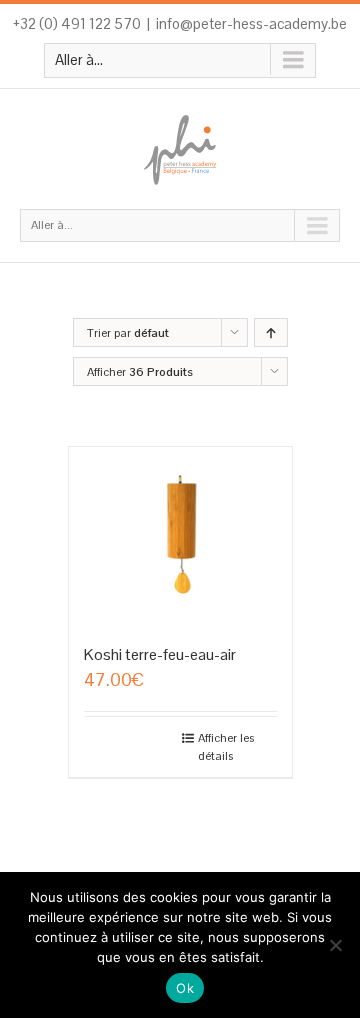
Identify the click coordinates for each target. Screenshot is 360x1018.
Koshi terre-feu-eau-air (160, 654)
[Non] (335, 945)
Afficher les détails (226, 747)
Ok (185, 988)
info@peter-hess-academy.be (251, 23)
